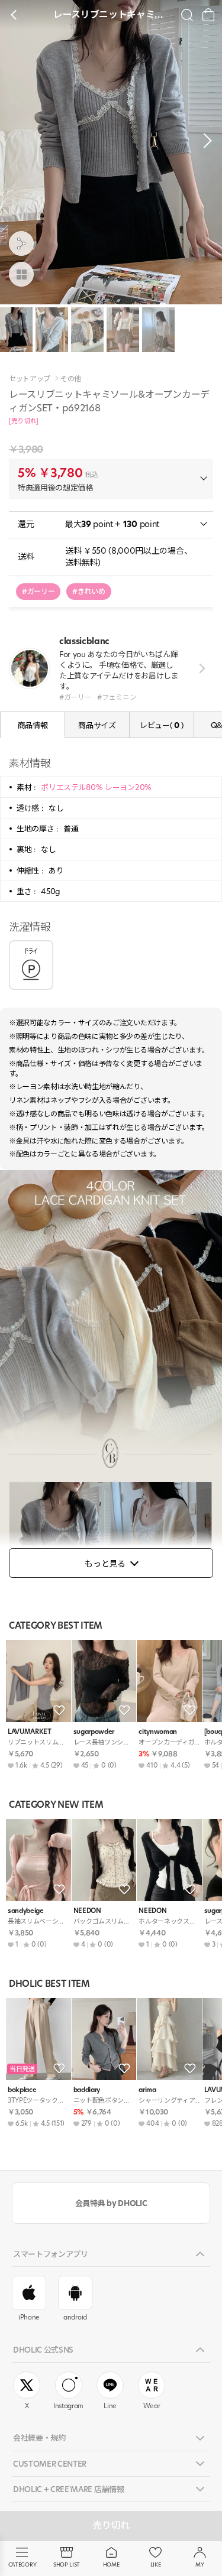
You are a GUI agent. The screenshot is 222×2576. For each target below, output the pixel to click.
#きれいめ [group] (89, 591)
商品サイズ (97, 725)
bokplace (22, 2090)
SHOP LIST (67, 2564)
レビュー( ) (162, 725)
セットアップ (30, 379)
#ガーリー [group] (38, 591)
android (75, 2317)
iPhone (29, 2317)
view (200, 668)
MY (200, 2564)
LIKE (156, 2564)
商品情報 (33, 725)
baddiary (87, 2090)
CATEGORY (22, 2564)
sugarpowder (94, 1732)
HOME (111, 2564)
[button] (204, 141)
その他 (71, 379)
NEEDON (87, 1911)
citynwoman (158, 1732)
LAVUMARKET (30, 1732)
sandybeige (26, 1911)
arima (147, 2090)
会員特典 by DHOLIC (111, 2203)
